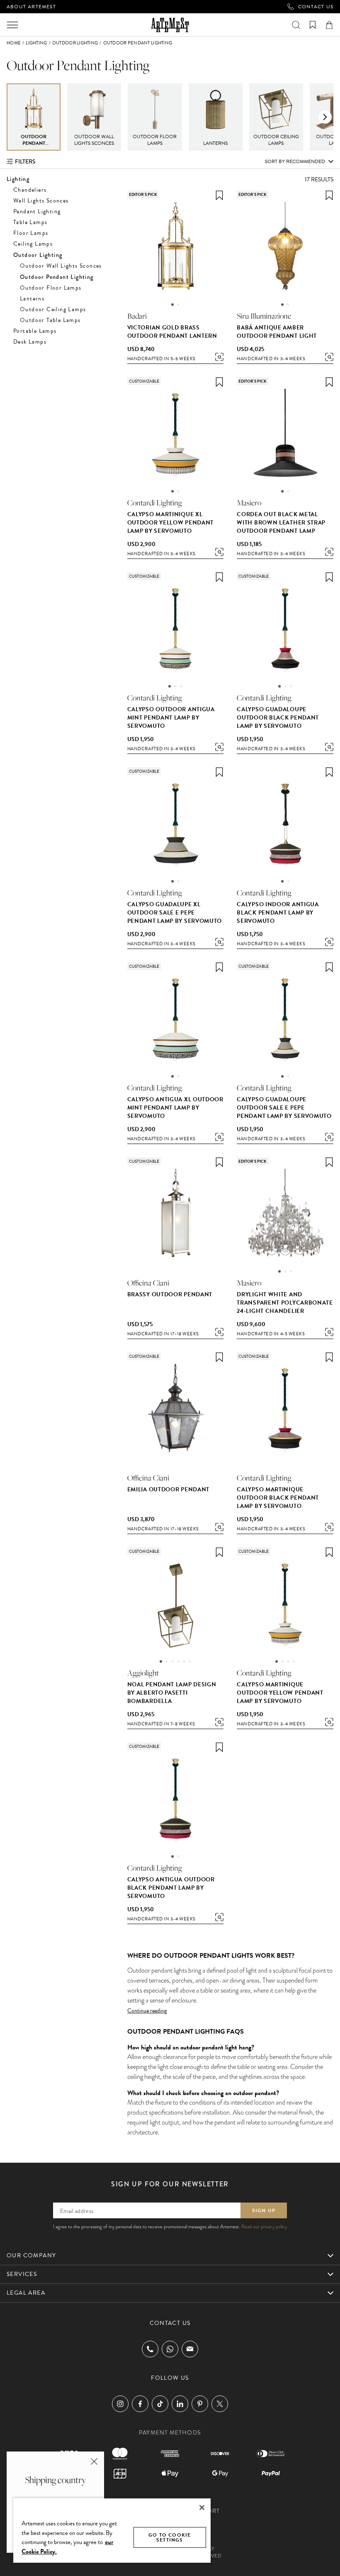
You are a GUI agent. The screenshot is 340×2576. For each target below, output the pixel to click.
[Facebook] (140, 2404)
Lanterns (32, 299)
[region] (112, 2530)
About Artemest (31, 7)
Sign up (264, 2210)
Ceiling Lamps (33, 244)
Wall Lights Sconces (41, 201)
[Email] (190, 2349)
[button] (325, 117)
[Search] (296, 25)
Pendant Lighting (37, 211)
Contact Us (316, 7)
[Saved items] (313, 25)
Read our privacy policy (264, 2227)
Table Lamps (30, 222)
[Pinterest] (200, 2404)
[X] (220, 2404)
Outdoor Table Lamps (50, 320)
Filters (25, 161)
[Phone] (150, 2349)
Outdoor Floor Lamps (51, 288)
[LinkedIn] (180, 2404)
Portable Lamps (35, 331)
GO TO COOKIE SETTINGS (170, 2537)
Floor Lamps (31, 233)
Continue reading (147, 2011)
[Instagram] (120, 2404)
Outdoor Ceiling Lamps (53, 309)
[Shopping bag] (329, 25)
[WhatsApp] (170, 2349)
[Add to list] (219, 195)
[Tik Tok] (160, 2404)
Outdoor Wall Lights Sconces (61, 266)
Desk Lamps (30, 342)
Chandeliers (30, 190)
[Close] (202, 2508)
